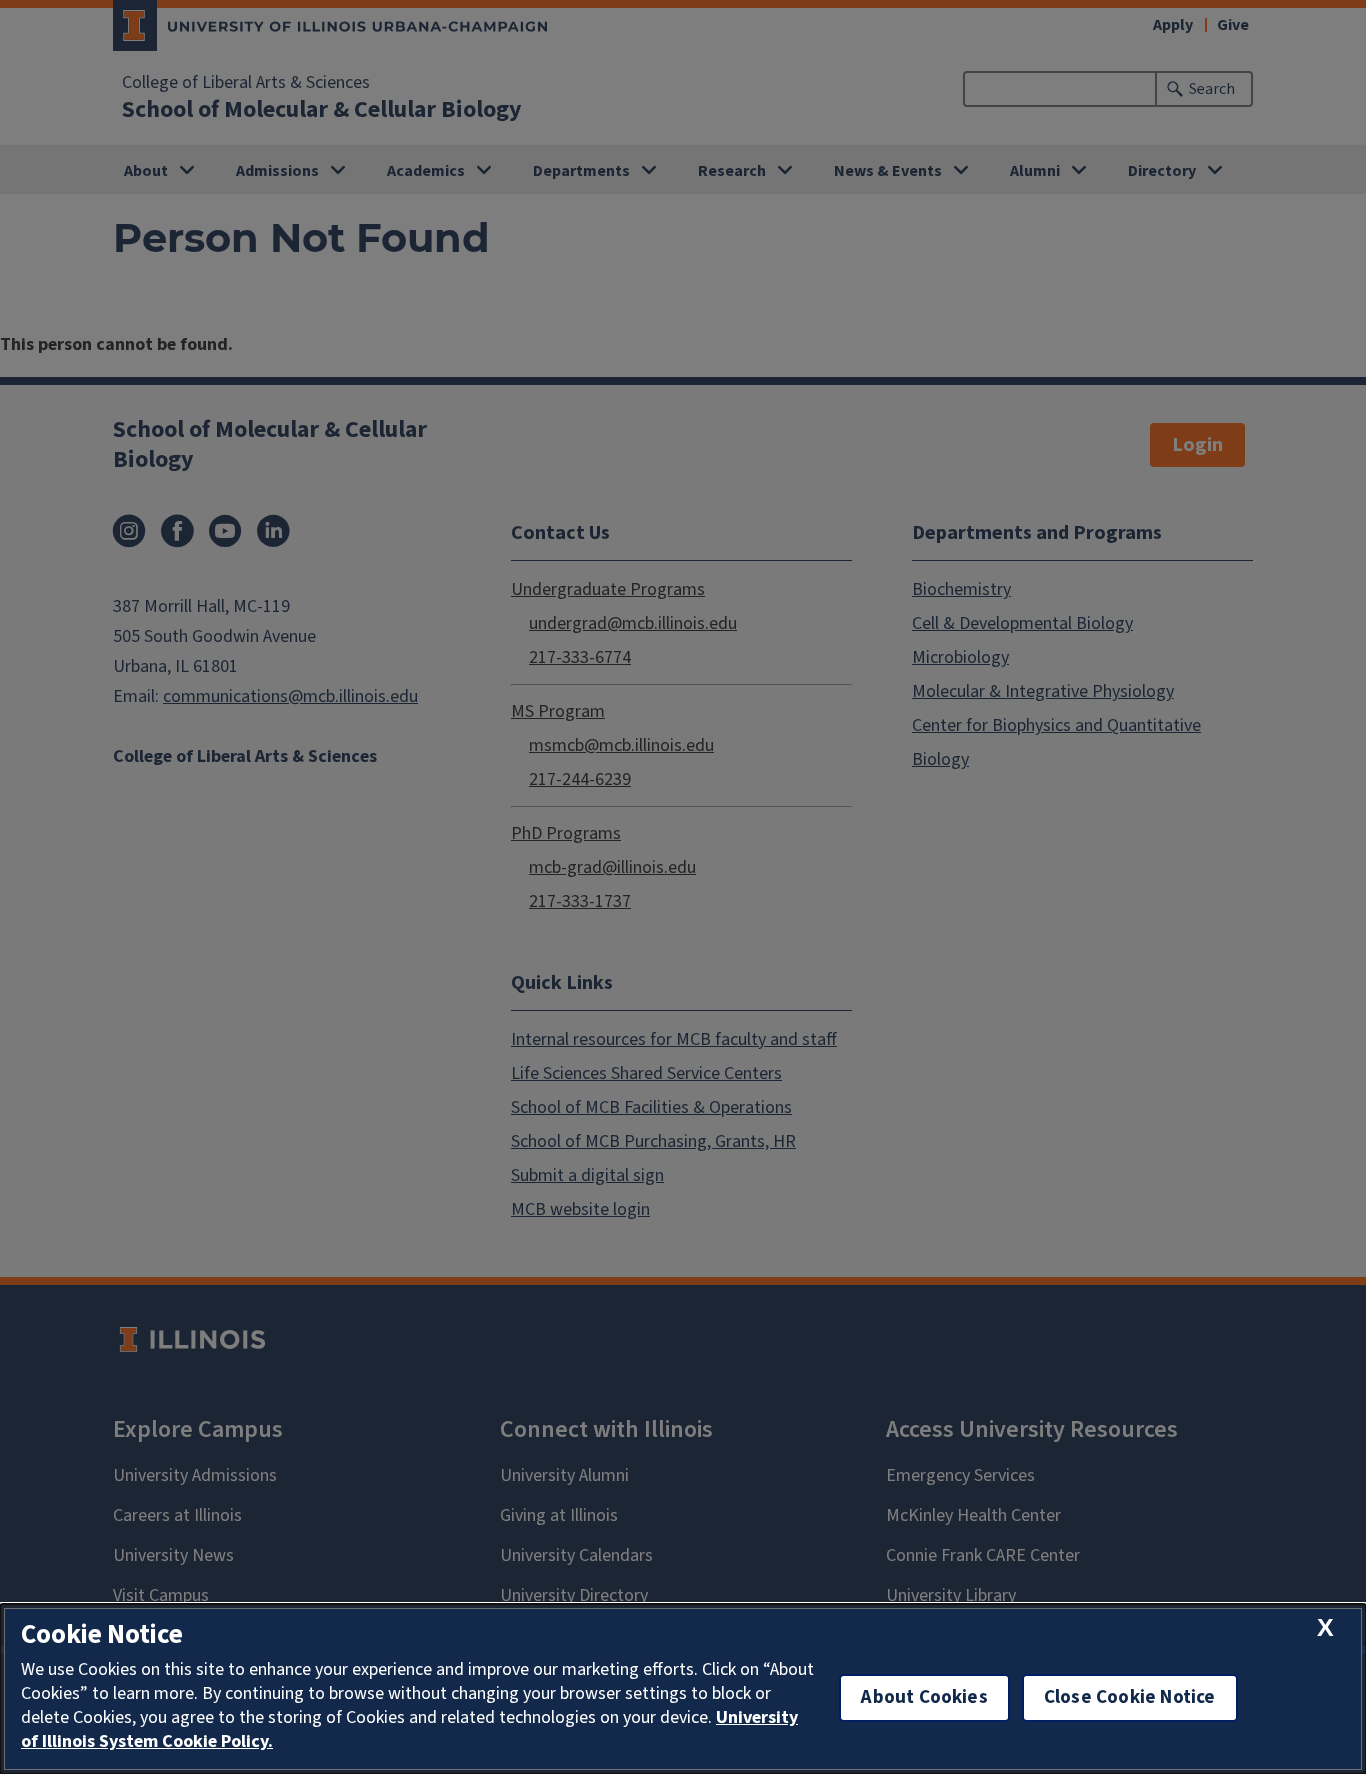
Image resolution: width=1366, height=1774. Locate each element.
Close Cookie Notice (1130, 1697)
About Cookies (924, 1697)
